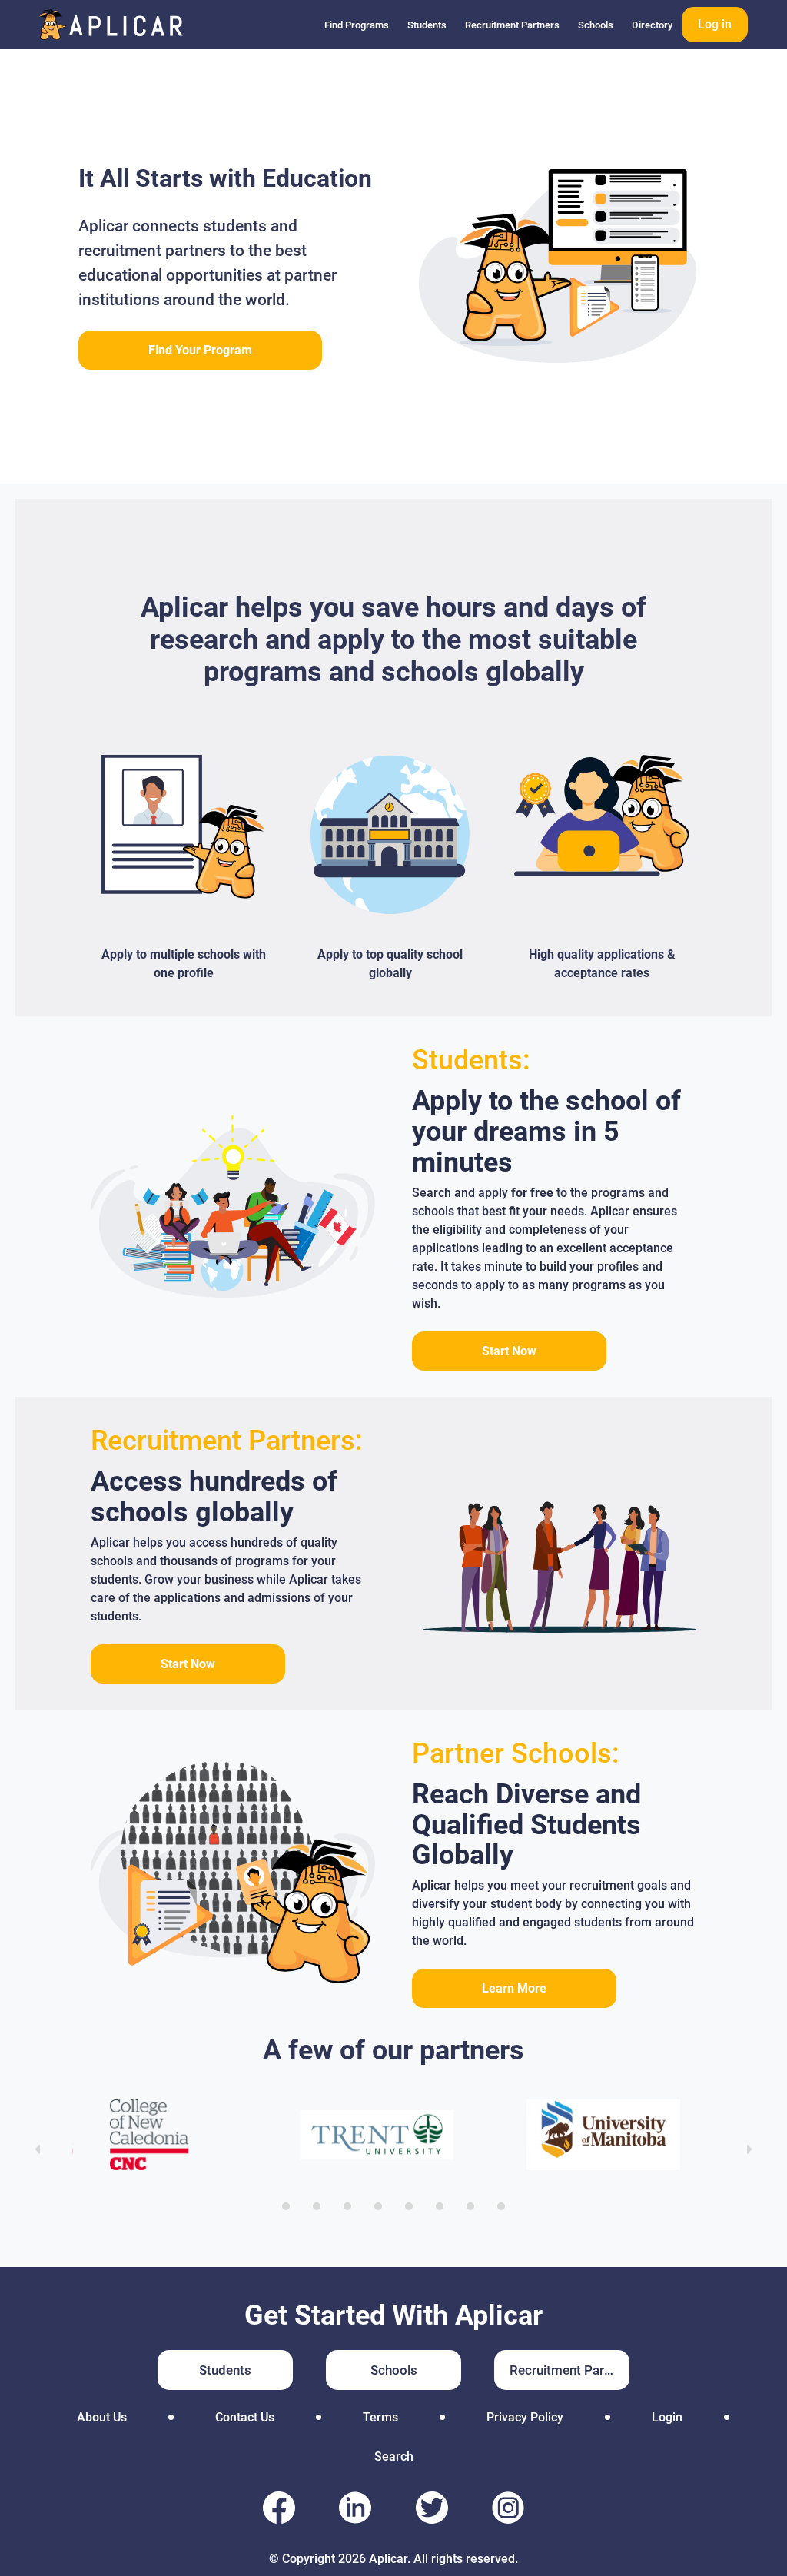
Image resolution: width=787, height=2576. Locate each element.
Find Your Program (200, 350)
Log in (715, 24)
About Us (102, 2417)
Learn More (514, 1988)
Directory (652, 25)
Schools (596, 25)
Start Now (509, 1351)
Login (667, 2417)
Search (394, 2456)
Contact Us (245, 2417)
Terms (380, 2417)
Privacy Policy (525, 2417)
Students (427, 25)
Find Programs (357, 25)
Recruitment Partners (512, 25)
